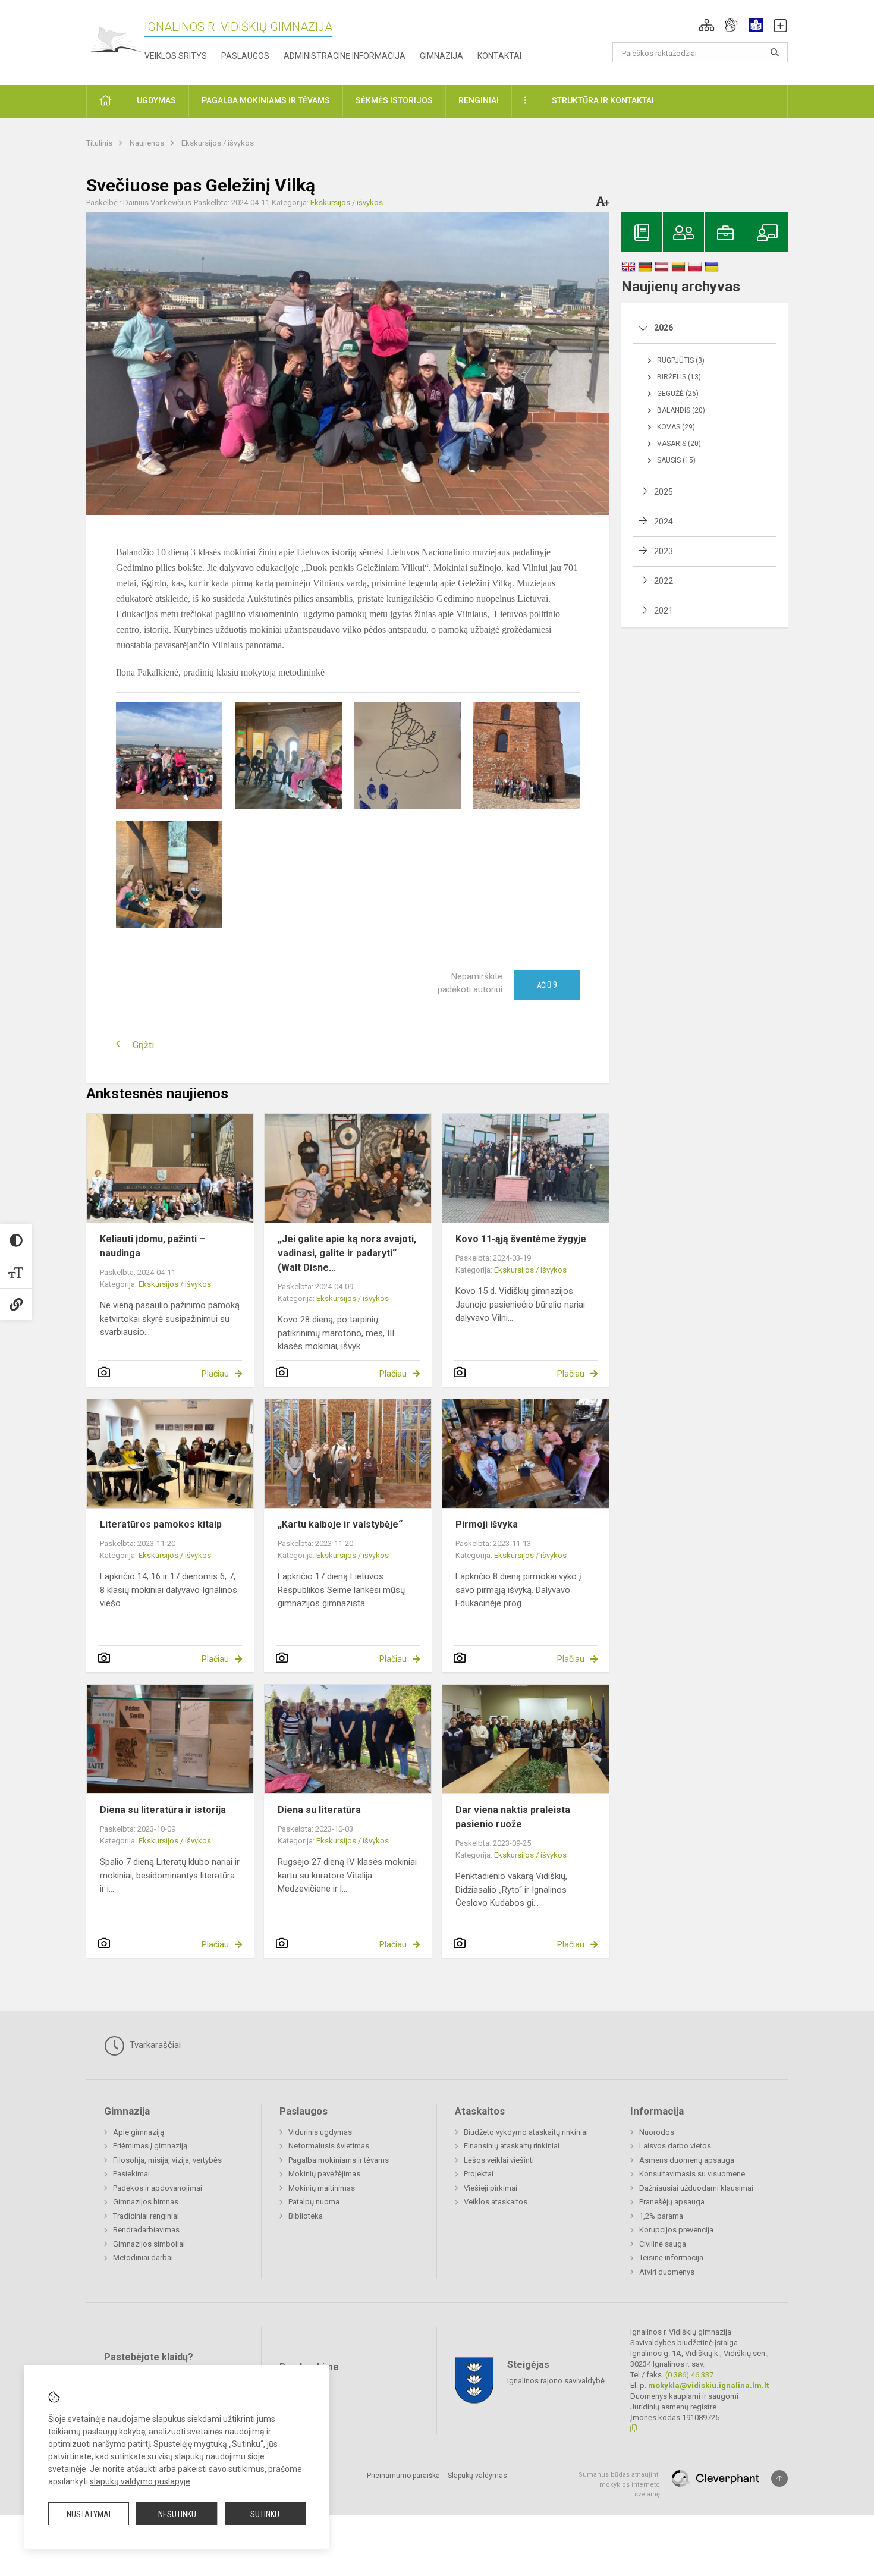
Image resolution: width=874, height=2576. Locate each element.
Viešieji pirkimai (491, 2188)
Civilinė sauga (663, 2244)
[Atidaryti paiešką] (775, 52)
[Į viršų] (779, 2478)
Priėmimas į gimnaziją (150, 2146)
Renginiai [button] (479, 100)
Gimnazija (441, 56)
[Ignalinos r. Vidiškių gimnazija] (115, 40)
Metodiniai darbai (143, 2258)
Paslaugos (245, 56)
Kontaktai (499, 56)
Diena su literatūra (319, 1810)
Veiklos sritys (176, 56)
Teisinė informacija (671, 2258)
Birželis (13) (679, 377)
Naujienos (148, 143)
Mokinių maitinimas (322, 2188)
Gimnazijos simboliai (149, 2244)
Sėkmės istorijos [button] (394, 100)
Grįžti (143, 1045)
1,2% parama (661, 2216)
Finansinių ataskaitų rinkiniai (512, 2146)
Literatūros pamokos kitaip (161, 1524)
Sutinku (265, 2514)
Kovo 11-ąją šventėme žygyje (521, 1239)
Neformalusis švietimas (329, 2146)
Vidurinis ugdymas (320, 2132)
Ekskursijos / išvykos (218, 143)
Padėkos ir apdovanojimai (158, 2188)
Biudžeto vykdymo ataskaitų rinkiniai (526, 2132)
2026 (664, 328)
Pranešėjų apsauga (672, 2202)
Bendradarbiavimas (146, 2230)
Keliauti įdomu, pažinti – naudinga (153, 1246)
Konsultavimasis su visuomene (692, 2174)
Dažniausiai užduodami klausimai (696, 2188)
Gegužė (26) (678, 394)
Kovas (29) (676, 427)
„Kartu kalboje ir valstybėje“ (340, 1524)
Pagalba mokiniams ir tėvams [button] (266, 100)
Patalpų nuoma (314, 2202)
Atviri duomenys (667, 2272)
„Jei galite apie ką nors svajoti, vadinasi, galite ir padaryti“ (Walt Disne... (347, 1253)
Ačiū (547, 985)
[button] (707, 25)
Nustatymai (89, 2514)
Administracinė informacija (345, 56)
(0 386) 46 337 (689, 2375)
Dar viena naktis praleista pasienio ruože (513, 1817)
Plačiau (215, 1374)
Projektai (479, 2174)
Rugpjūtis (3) (681, 360)
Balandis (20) (681, 410)
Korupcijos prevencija (676, 2230)
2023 (664, 551)
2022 (664, 581)
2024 (664, 522)
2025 (664, 492)
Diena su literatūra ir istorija (163, 1810)
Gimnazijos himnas (146, 2202)
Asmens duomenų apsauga (687, 2160)
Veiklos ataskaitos (496, 2202)
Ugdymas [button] (156, 100)
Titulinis (100, 143)
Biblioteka (306, 2216)
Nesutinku (177, 2514)
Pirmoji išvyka (487, 1524)
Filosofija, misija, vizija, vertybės (167, 2160)
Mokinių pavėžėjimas (324, 2174)
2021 (664, 611)
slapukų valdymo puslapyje (140, 2481)
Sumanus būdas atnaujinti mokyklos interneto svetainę (619, 2484)
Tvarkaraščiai (154, 2045)
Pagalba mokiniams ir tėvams (339, 2160)
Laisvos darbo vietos (675, 2146)
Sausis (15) (676, 460)
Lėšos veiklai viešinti (499, 2160)
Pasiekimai (131, 2174)
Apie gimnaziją (139, 2132)
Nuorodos (657, 2132)
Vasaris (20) (679, 444)
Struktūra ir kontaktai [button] (603, 100)
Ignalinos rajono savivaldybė (556, 2381)
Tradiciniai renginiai (146, 2216)
